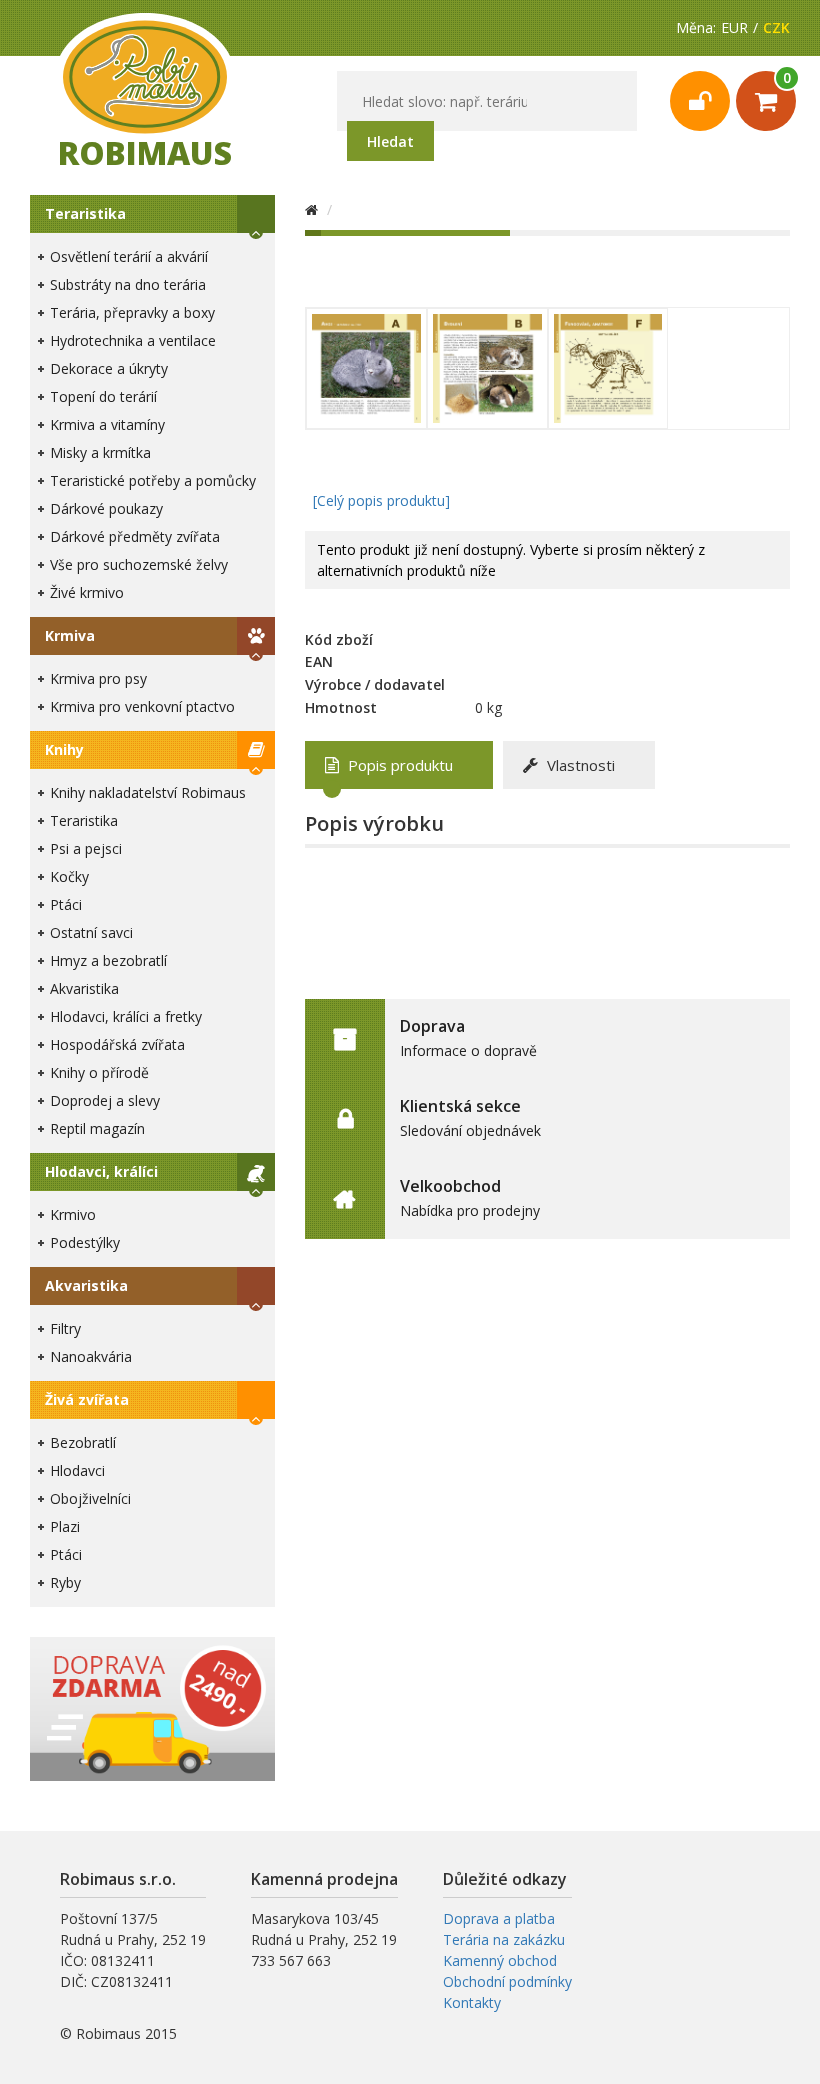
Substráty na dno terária (128, 284)
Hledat (390, 141)
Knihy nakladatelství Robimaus (148, 792)
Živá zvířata (87, 1399)
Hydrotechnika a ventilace (133, 340)
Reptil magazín (97, 1128)
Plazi (65, 1526)
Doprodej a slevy (105, 1100)
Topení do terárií (103, 396)
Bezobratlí (83, 1442)
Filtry (65, 1328)
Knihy (64, 749)
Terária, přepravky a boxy (132, 312)
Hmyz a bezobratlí (108, 960)
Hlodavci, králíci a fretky (126, 1016)
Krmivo (73, 1214)
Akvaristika (84, 988)
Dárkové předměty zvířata (135, 536)
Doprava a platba (499, 1918)
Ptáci (66, 904)
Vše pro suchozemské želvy (139, 564)
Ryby (65, 1582)
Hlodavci (77, 1470)
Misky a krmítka (100, 452)
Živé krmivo (87, 592)
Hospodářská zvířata (117, 1044)
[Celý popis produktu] (381, 500)
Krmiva (70, 635)
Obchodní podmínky (507, 1981)
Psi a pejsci (86, 848)
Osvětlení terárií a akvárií (129, 256)
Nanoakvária (91, 1356)
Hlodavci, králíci (101, 1171)
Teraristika (85, 213)
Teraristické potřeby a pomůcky (153, 480)
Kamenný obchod (500, 1960)
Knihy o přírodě (99, 1072)
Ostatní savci (91, 932)
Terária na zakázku (504, 1939)
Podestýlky (85, 1242)
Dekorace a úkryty (109, 368)
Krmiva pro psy (98, 678)
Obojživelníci (90, 1498)
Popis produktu (398, 765)
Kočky (69, 876)
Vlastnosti (579, 765)
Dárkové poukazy (106, 508)
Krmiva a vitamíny (107, 424)
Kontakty (472, 2002)
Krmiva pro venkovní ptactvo (142, 706)
